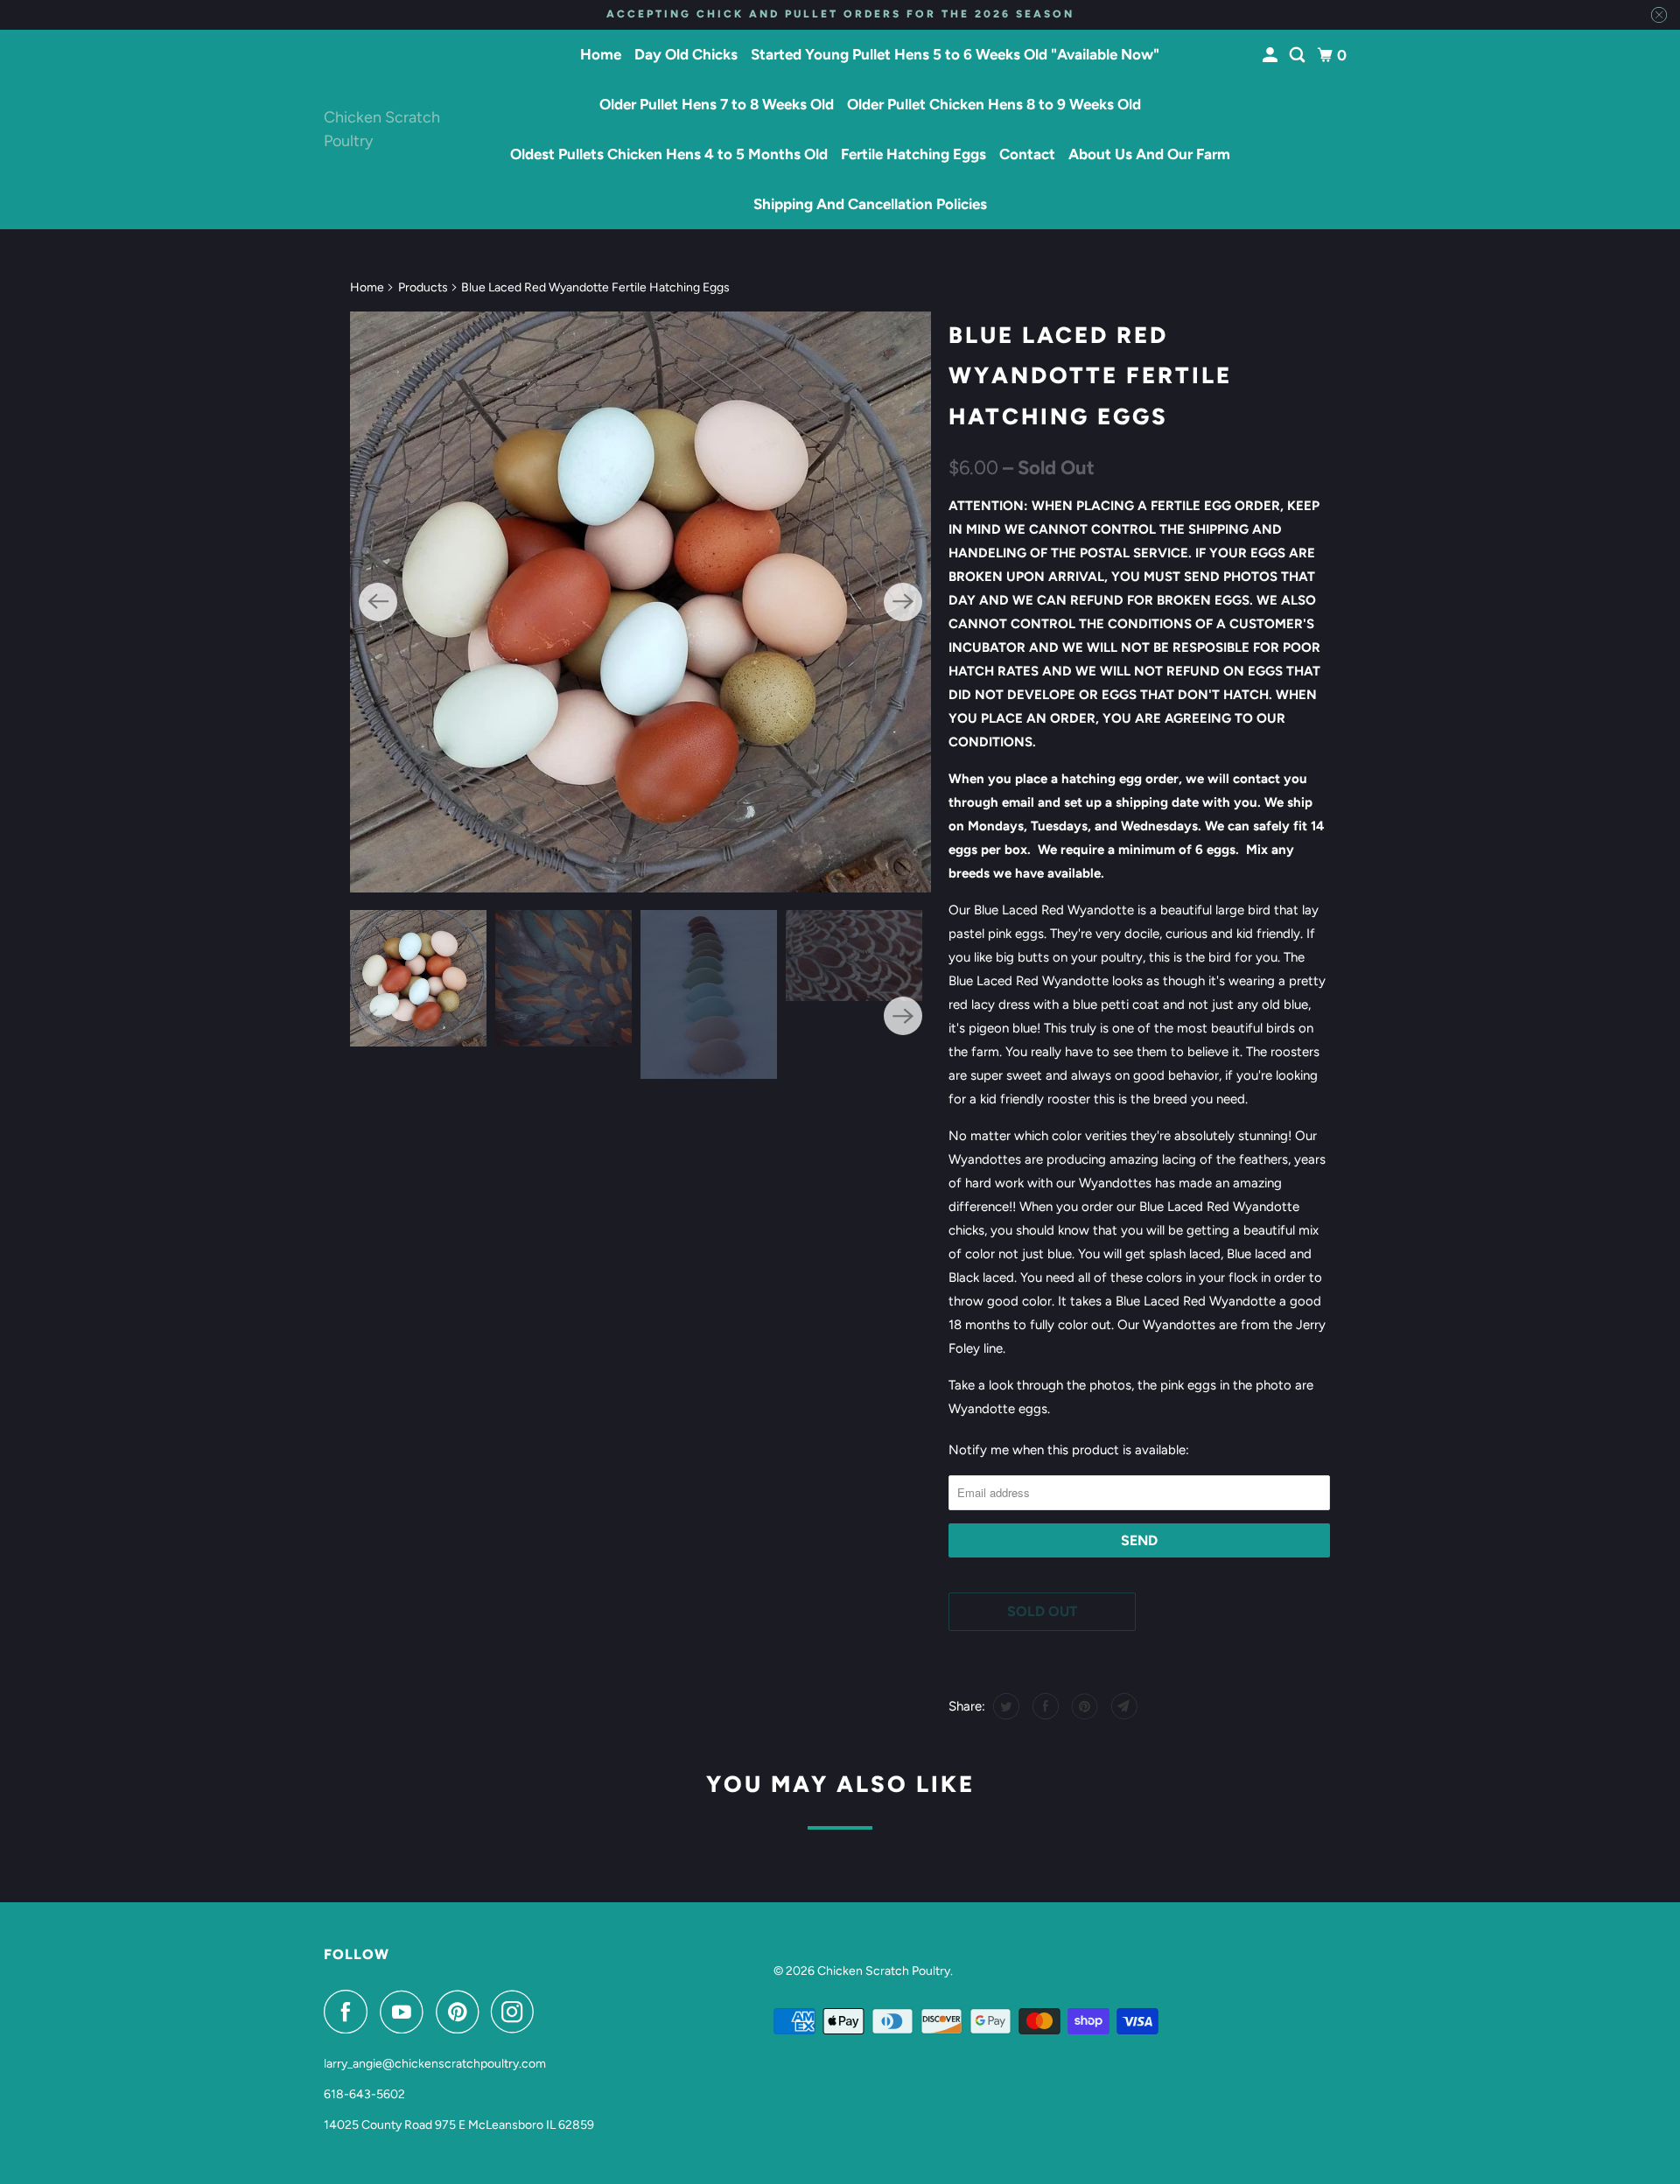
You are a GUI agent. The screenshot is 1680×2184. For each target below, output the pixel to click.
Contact (1027, 154)
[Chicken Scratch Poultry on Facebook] (350, 2012)
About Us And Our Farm (1149, 154)
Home (601, 54)
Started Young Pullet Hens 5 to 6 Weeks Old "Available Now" (955, 54)
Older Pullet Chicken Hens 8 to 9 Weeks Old (994, 104)
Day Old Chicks (686, 54)
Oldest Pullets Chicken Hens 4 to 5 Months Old (669, 154)
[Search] (1298, 56)
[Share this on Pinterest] (1083, 1706)
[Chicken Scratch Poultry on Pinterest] (462, 2012)
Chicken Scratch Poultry (382, 129)
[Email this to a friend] (1122, 1706)
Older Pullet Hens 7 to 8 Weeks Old (717, 104)
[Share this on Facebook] (1043, 1706)
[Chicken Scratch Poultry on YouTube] (406, 2012)
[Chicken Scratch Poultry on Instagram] (517, 2012)
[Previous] (378, 602)
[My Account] (1271, 56)
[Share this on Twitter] (1004, 1706)
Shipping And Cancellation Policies (870, 204)
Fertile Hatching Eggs (913, 154)
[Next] (903, 602)
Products (423, 287)
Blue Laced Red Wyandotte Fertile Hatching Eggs (1090, 376)
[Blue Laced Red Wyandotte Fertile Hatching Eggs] (640, 602)
